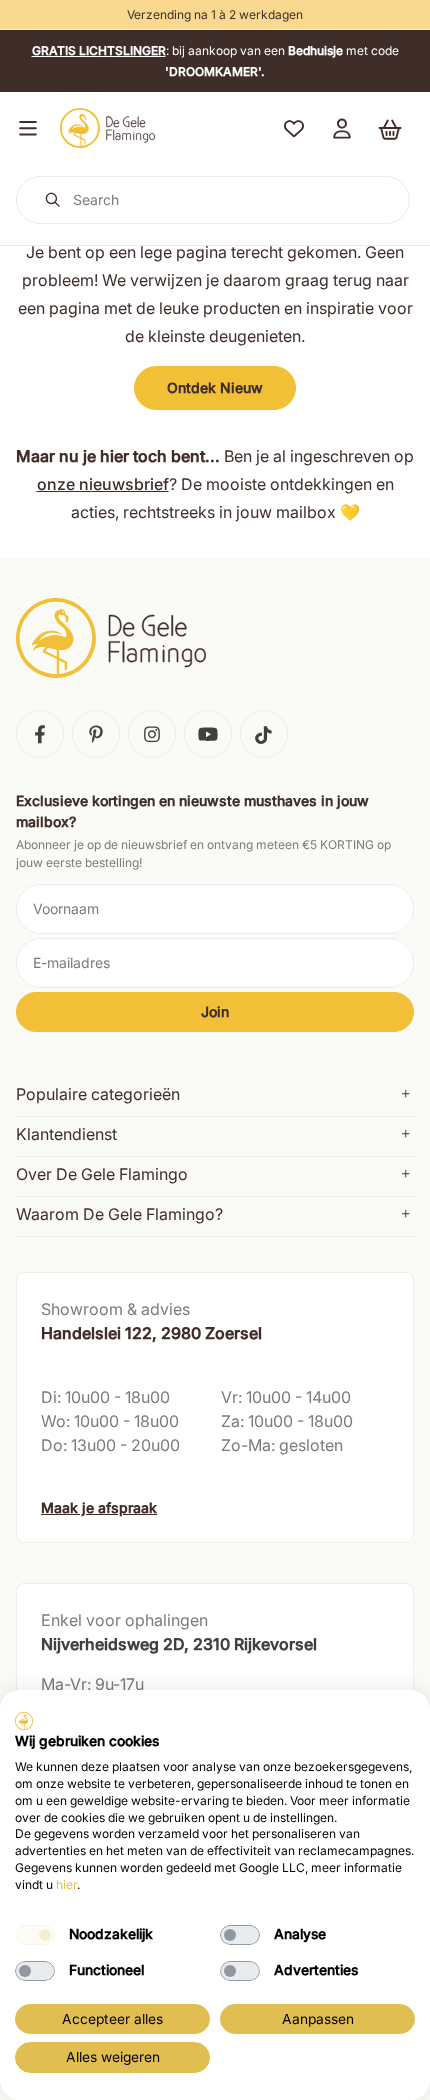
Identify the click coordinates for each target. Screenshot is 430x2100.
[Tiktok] (264, 734)
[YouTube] (208, 734)
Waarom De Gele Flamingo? (119, 1214)
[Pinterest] (96, 734)
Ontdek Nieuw (215, 387)
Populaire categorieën (98, 1094)
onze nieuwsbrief (103, 484)
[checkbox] (35, 1935)
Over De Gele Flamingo (102, 1174)
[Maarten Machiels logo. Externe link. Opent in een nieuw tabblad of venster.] (24, 1721)
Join (215, 1011)
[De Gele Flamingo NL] (108, 128)
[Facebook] (40, 734)
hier (66, 1884)
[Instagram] (152, 734)
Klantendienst (66, 1134)
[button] (24, 128)
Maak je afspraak (99, 1507)
